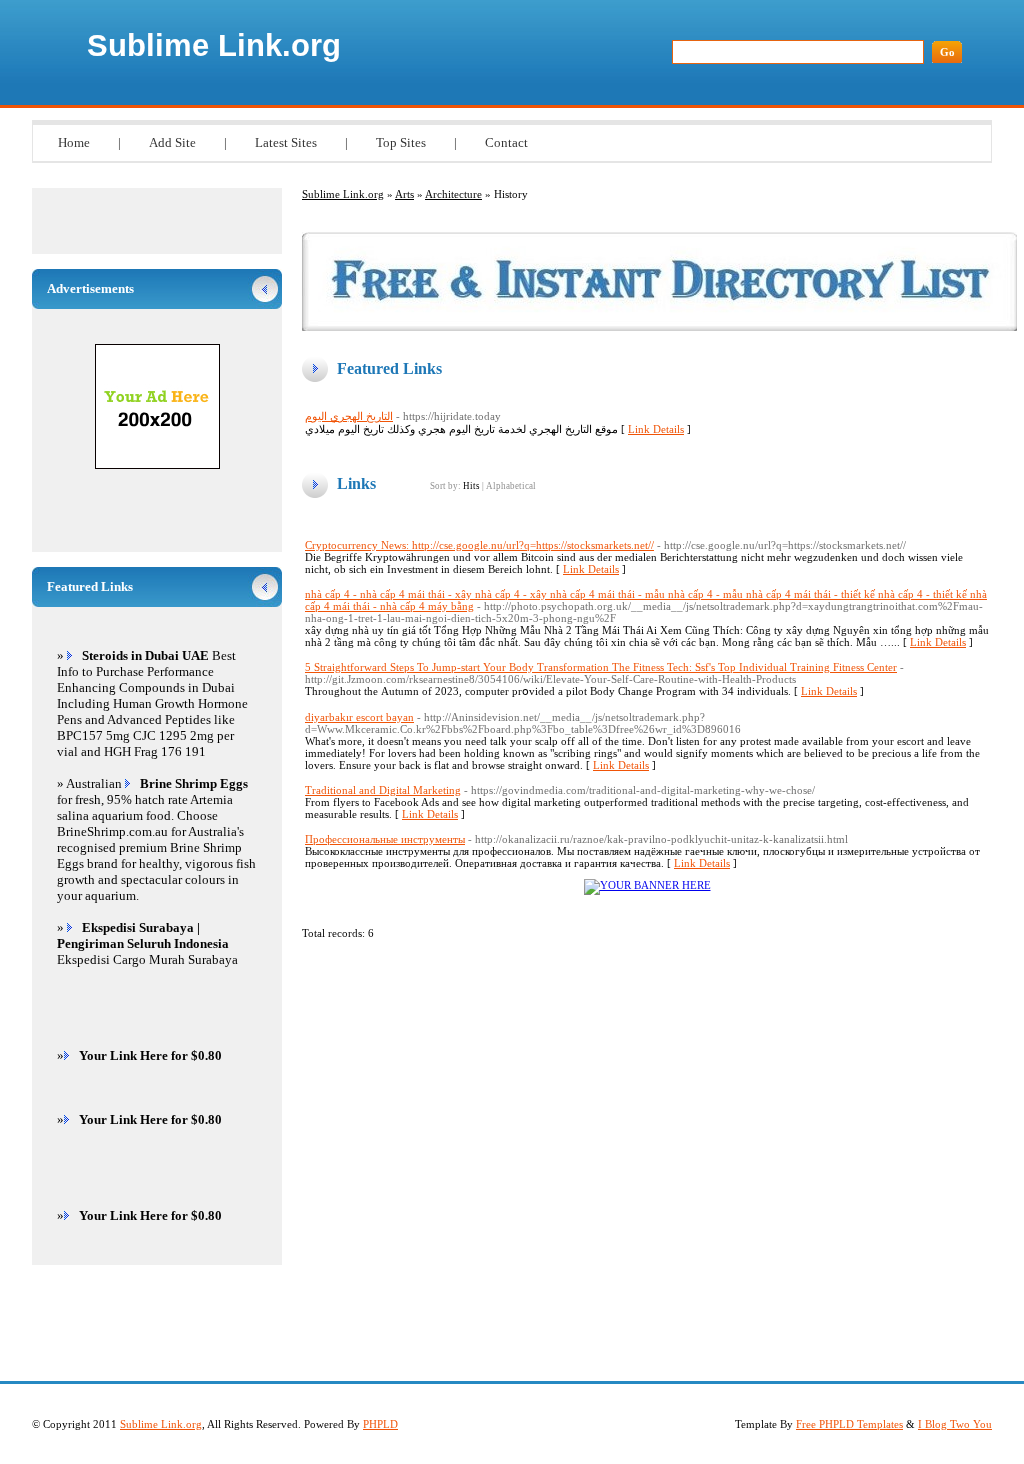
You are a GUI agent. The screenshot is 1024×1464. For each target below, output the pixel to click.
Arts (404, 194)
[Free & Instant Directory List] (659, 327)
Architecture (453, 194)
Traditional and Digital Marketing (383, 790)
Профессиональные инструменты (385, 839)
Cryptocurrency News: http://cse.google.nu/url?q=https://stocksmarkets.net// (479, 545)
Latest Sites (286, 142)
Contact (506, 142)
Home (74, 142)
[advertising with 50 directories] (647, 885)
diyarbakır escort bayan (359, 717)
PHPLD (380, 1424)
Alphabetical (511, 486)
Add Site (172, 142)
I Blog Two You (955, 1424)
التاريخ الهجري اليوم (349, 416)
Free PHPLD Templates (849, 1424)
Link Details (656, 429)
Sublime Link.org (214, 45)
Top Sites (401, 142)
